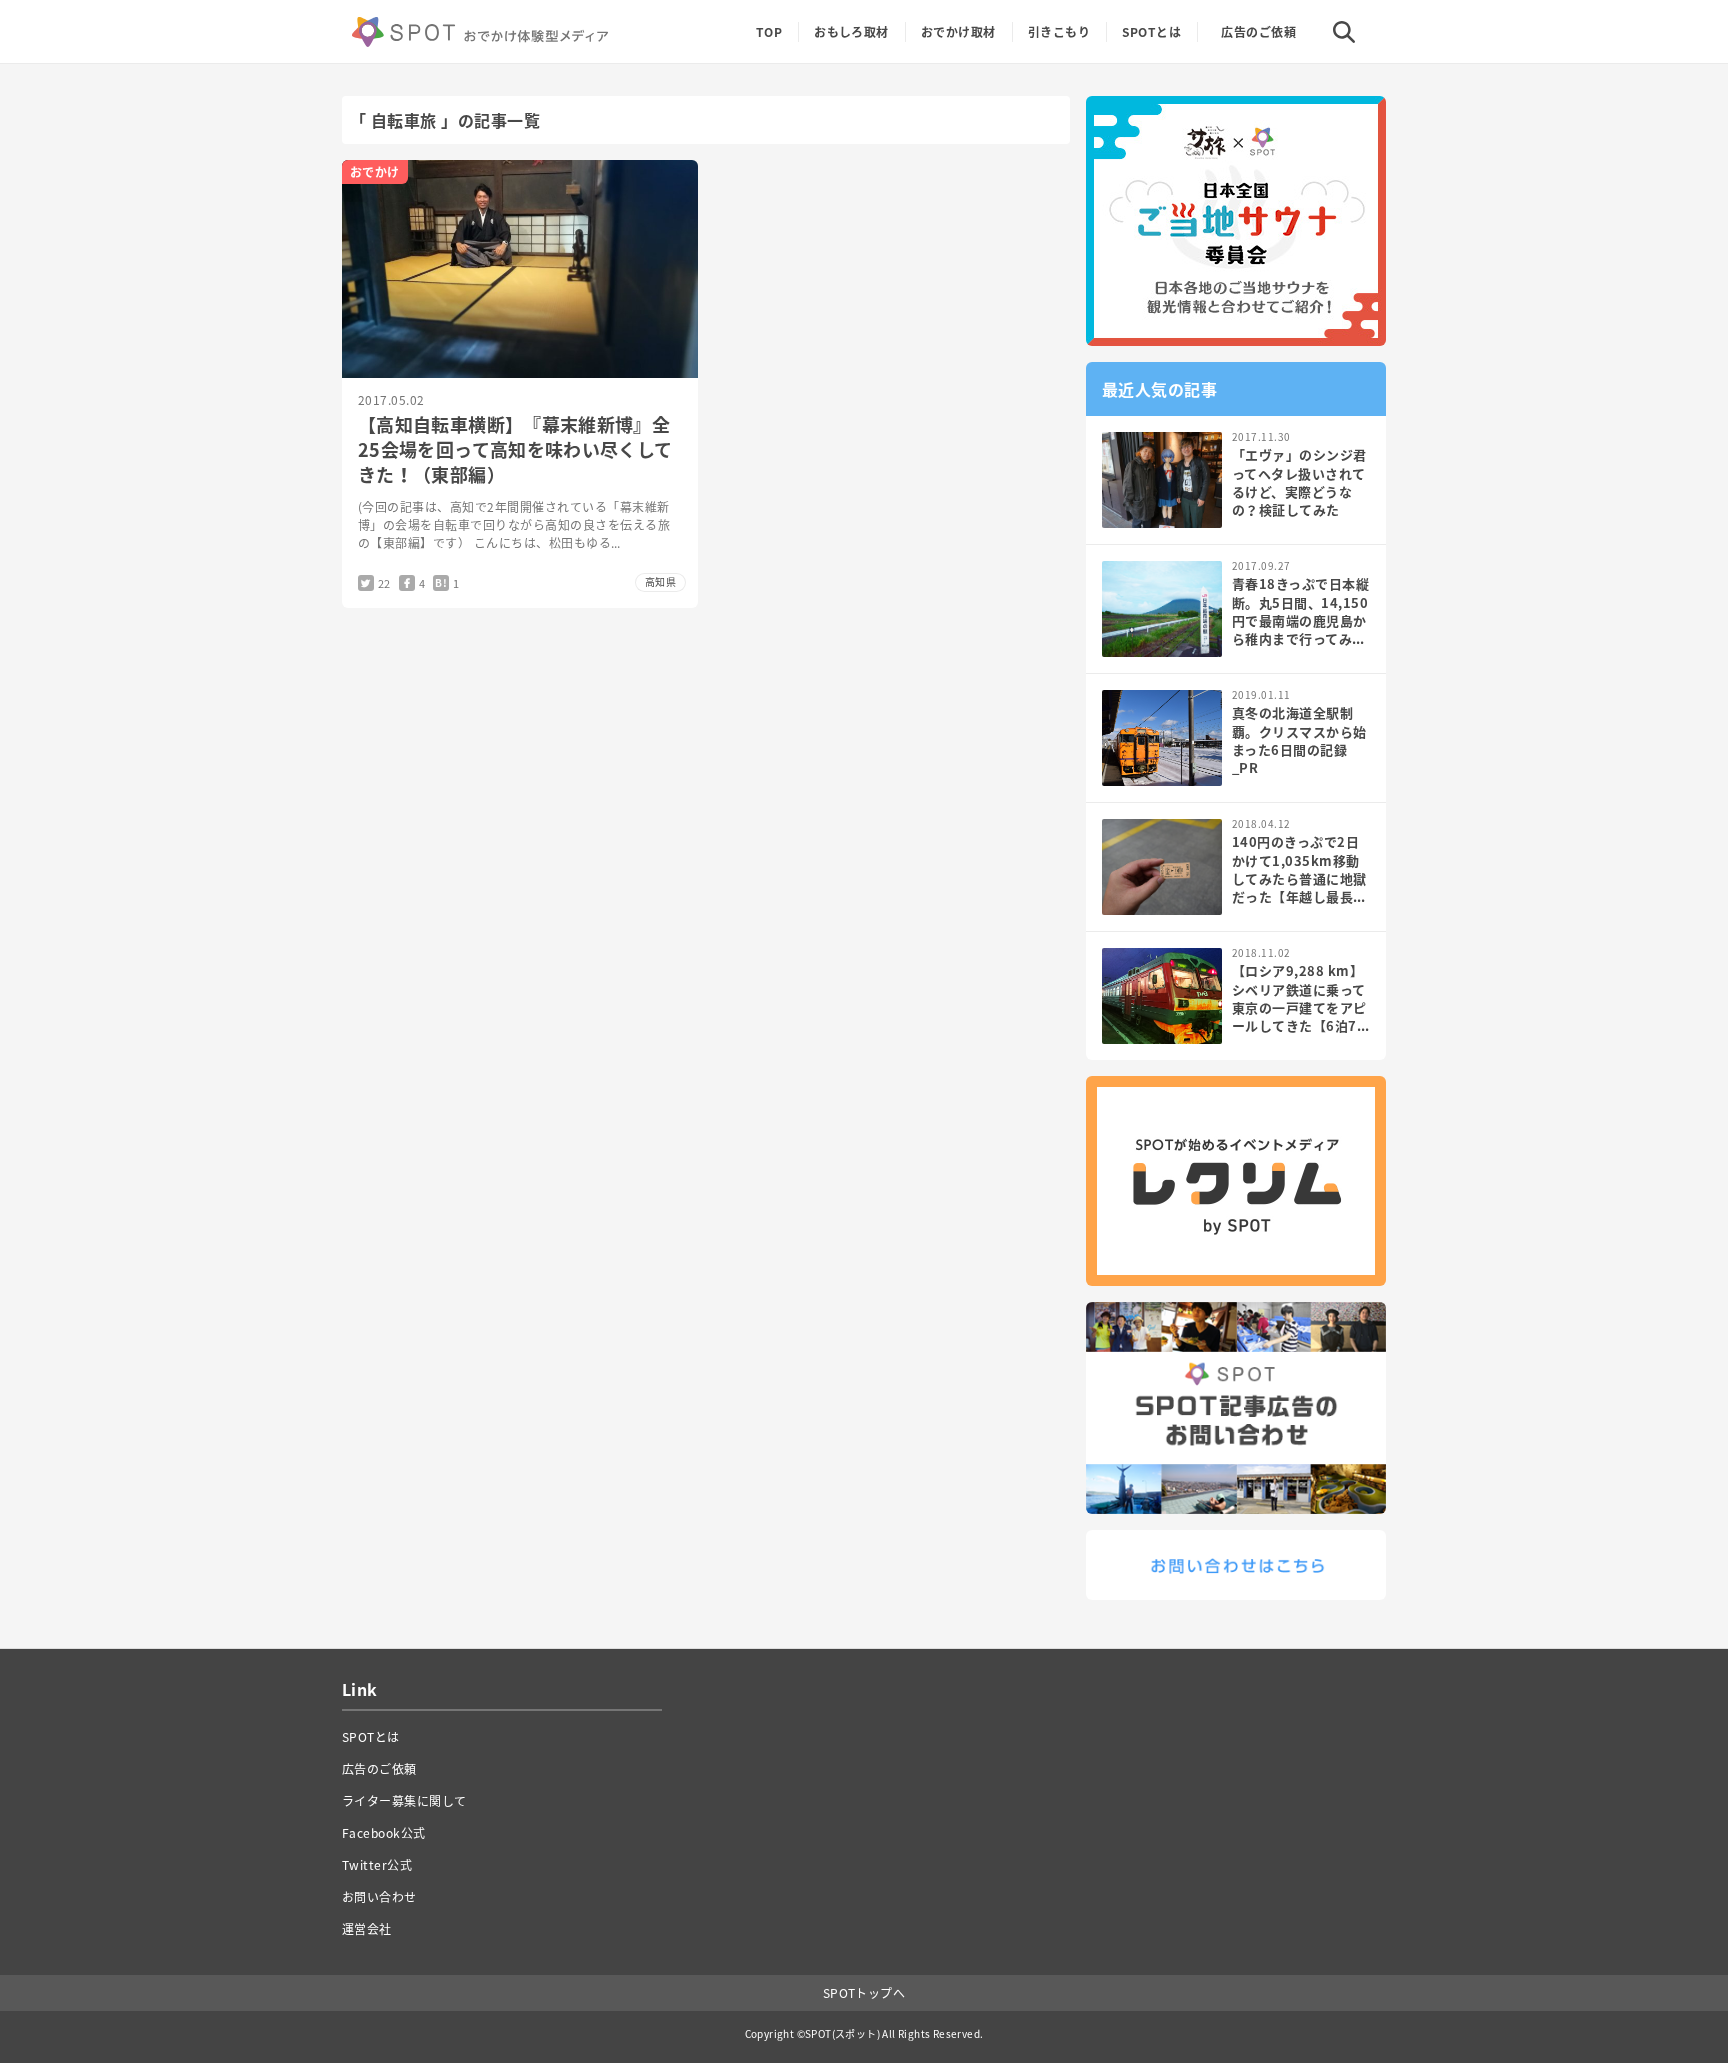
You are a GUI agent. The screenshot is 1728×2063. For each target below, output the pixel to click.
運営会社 (367, 1929)
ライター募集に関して (404, 1801)
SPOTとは (1151, 32)
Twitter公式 (377, 1865)
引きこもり (1059, 32)
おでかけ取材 (958, 32)
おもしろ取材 (851, 32)
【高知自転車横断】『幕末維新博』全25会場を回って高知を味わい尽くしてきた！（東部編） (515, 449)
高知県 (660, 581)
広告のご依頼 (1258, 32)
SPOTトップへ (864, 1993)
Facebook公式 (384, 1833)
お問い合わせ (379, 1897)
